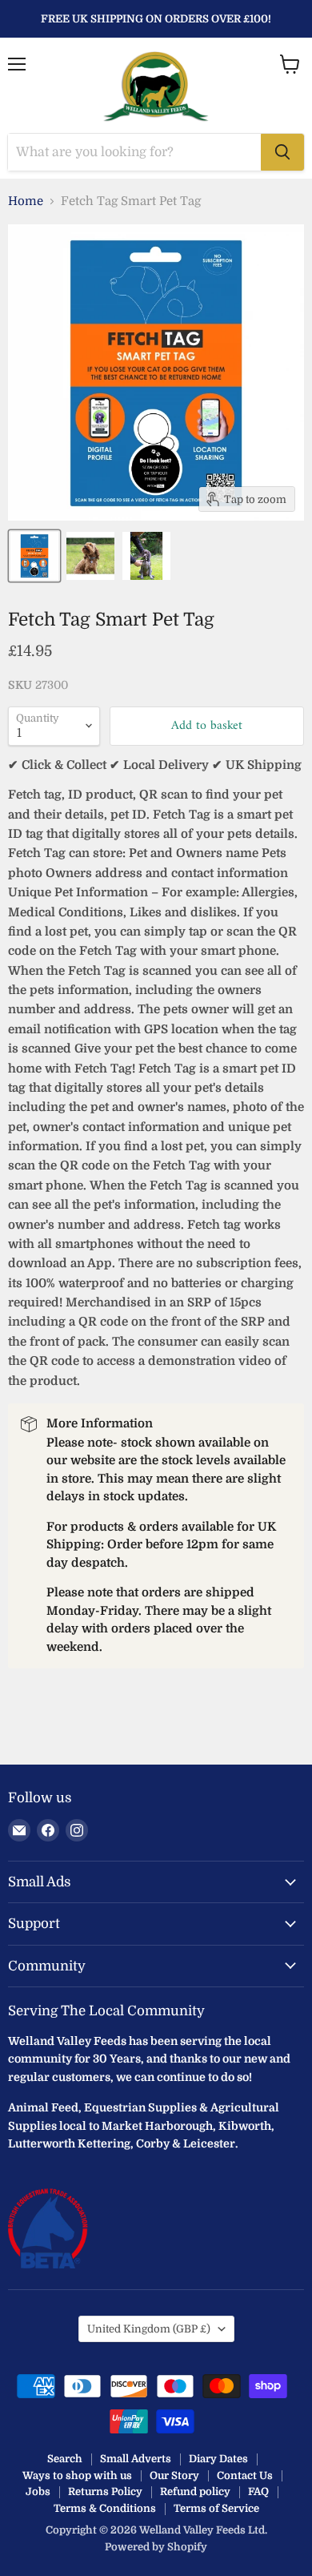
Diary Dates (218, 2459)
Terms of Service (216, 2508)
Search (65, 2459)
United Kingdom (149, 2329)
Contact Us (245, 2475)
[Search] (282, 152)
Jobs (38, 2491)
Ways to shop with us (77, 2475)
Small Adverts (136, 2459)
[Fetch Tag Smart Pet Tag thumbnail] (34, 556)
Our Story (174, 2475)
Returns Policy (105, 2491)
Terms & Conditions (105, 2508)
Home (26, 201)
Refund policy (195, 2491)
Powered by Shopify (156, 2547)
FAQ (258, 2491)
